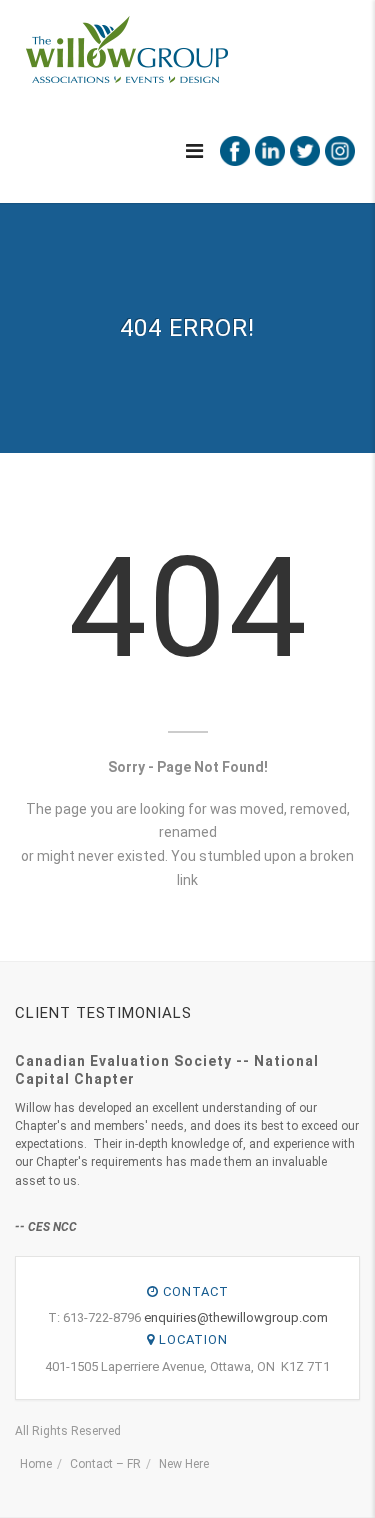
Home (36, 1464)
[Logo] (126, 50)
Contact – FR (105, 1464)
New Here (184, 1464)
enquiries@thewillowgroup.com (236, 1317)
